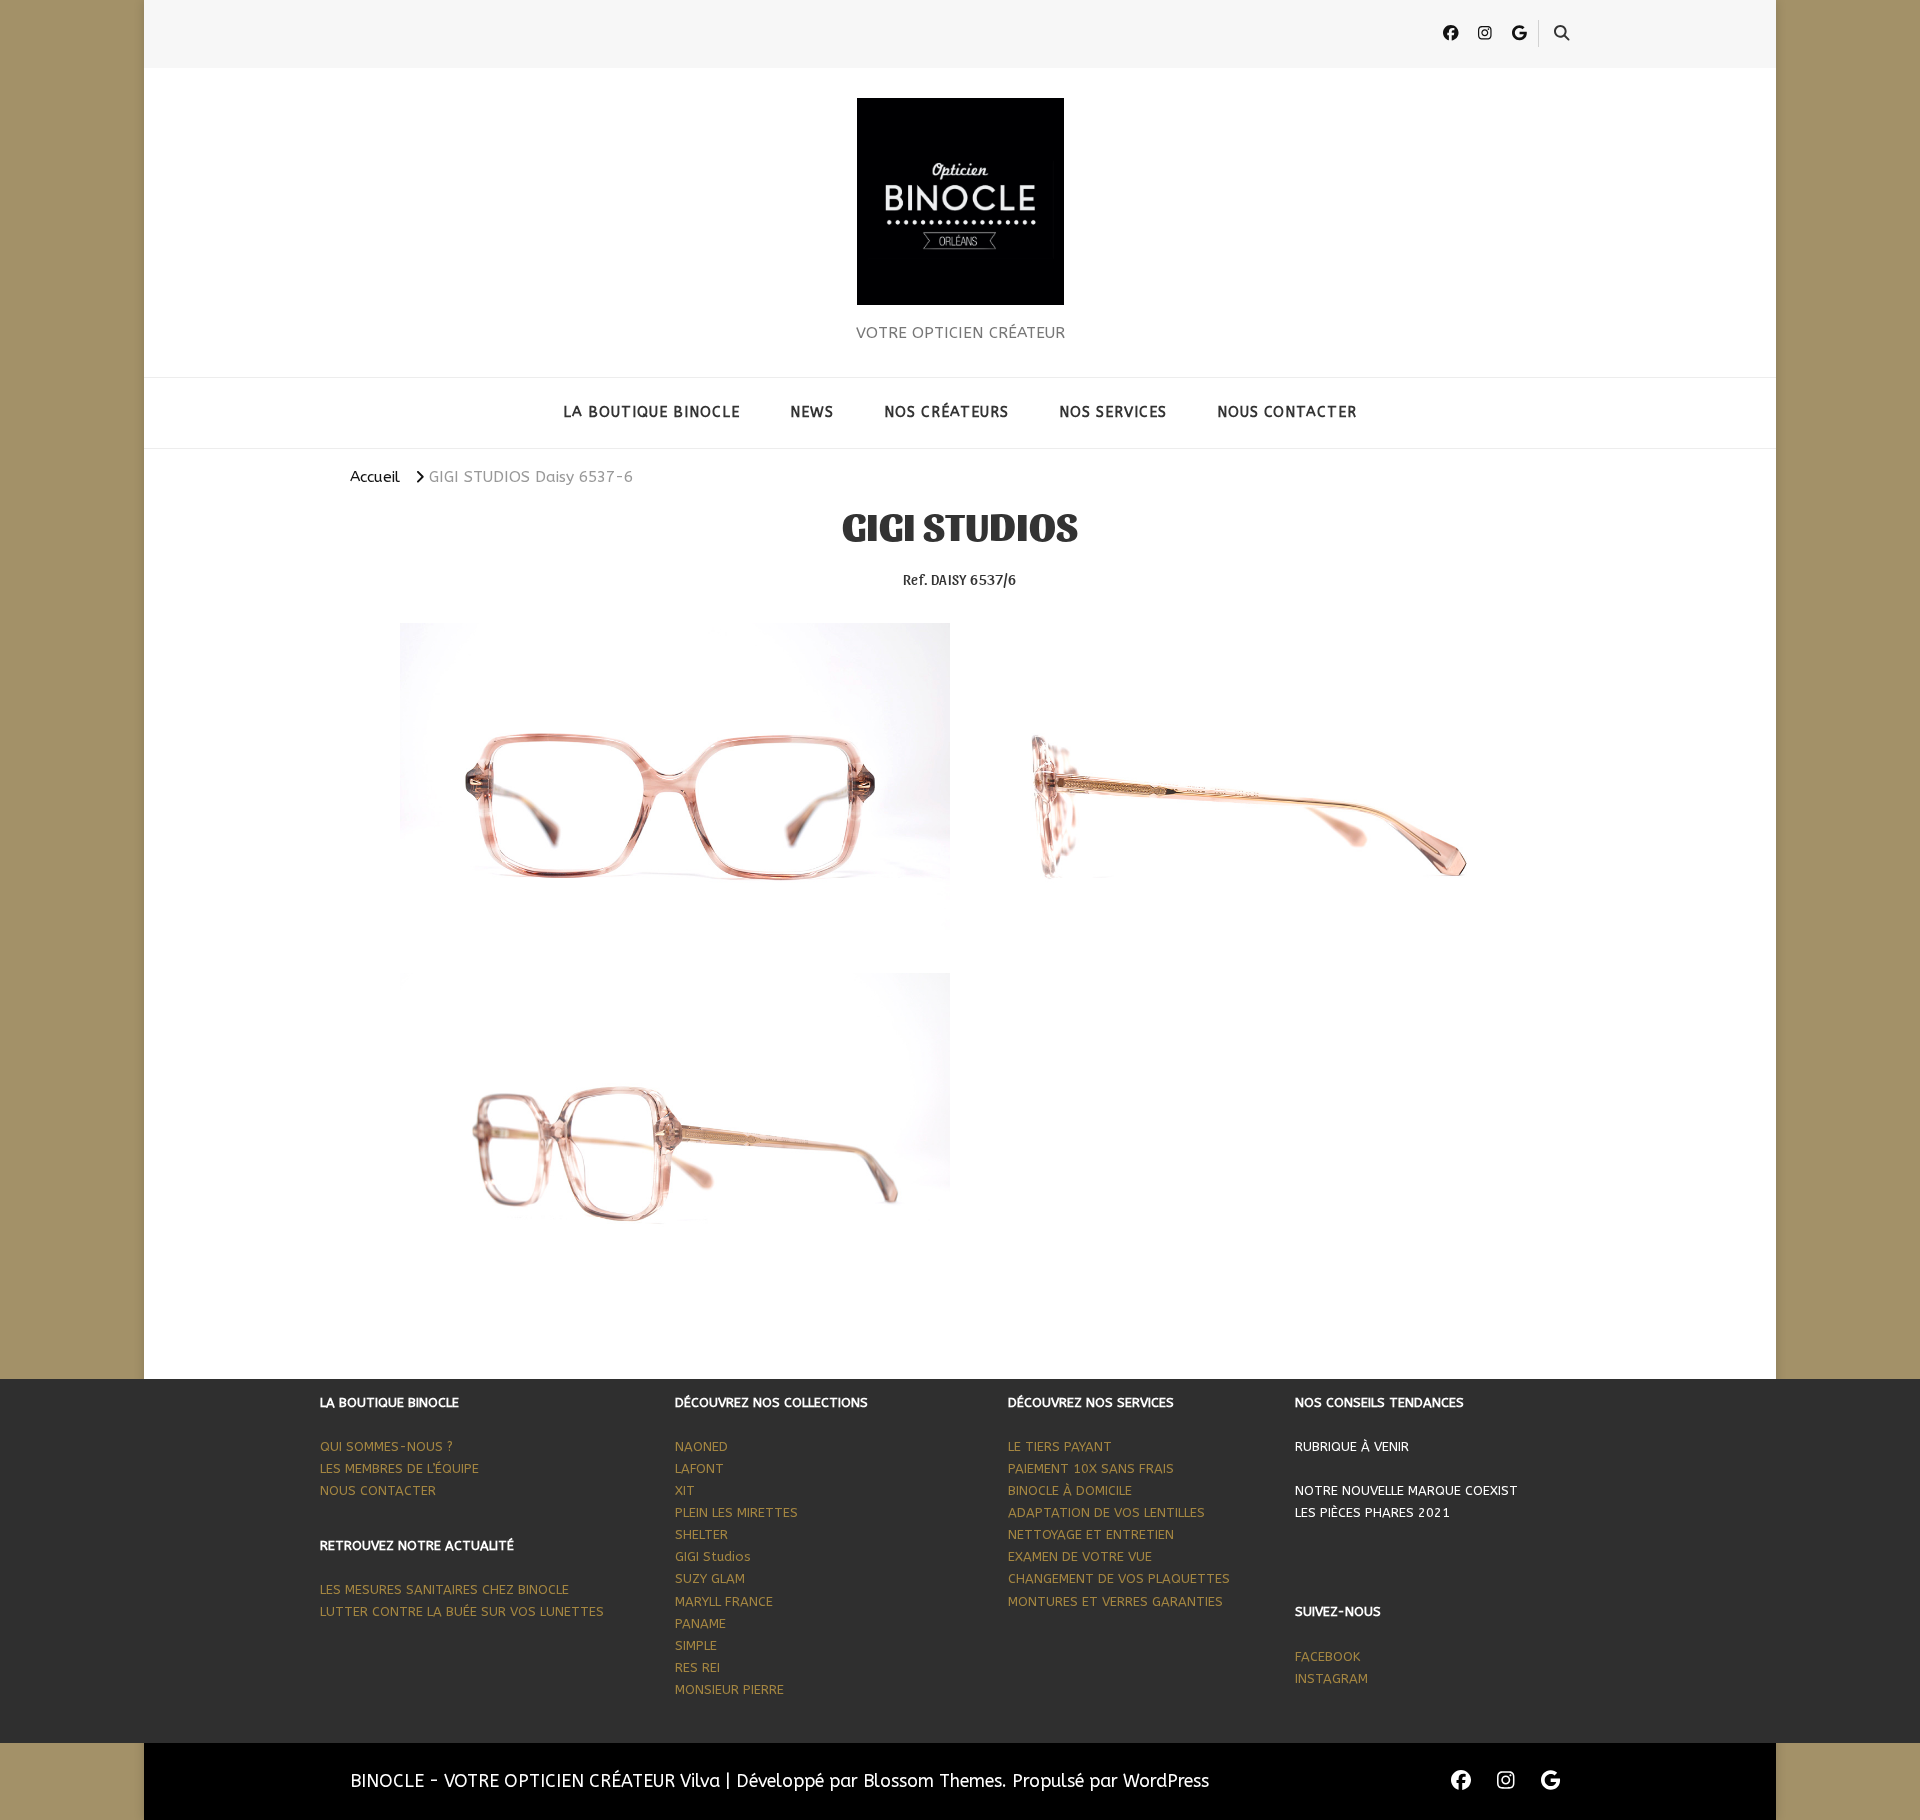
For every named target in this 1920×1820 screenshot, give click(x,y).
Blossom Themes (932, 1781)
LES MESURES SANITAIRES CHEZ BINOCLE (446, 1589)
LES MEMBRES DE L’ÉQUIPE (399, 1468)
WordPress (1166, 1781)
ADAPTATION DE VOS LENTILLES (1106, 1512)
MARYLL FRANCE (724, 1601)
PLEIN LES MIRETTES (736, 1512)
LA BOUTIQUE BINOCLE (651, 412)
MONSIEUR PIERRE (729, 1689)
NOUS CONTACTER (1287, 412)
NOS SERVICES (1113, 412)
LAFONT (699, 1468)
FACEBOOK (1329, 1656)
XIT (685, 1490)
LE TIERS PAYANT (1060, 1446)
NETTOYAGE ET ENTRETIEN (1091, 1534)
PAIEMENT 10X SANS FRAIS (1091, 1468)
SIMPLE (696, 1645)
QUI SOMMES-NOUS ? (386, 1446)
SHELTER (701, 1534)
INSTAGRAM (1331, 1678)
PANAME (700, 1623)
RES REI (697, 1667)
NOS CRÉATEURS (946, 412)
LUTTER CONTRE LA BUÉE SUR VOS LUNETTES (462, 1611)
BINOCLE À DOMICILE (1072, 1490)
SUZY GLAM (710, 1578)
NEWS (812, 412)
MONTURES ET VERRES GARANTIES (1115, 1601)
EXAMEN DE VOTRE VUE (1082, 1556)
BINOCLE (960, 312)
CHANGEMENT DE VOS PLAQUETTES (1119, 1578)
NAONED (701, 1446)
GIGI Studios (713, 1556)
